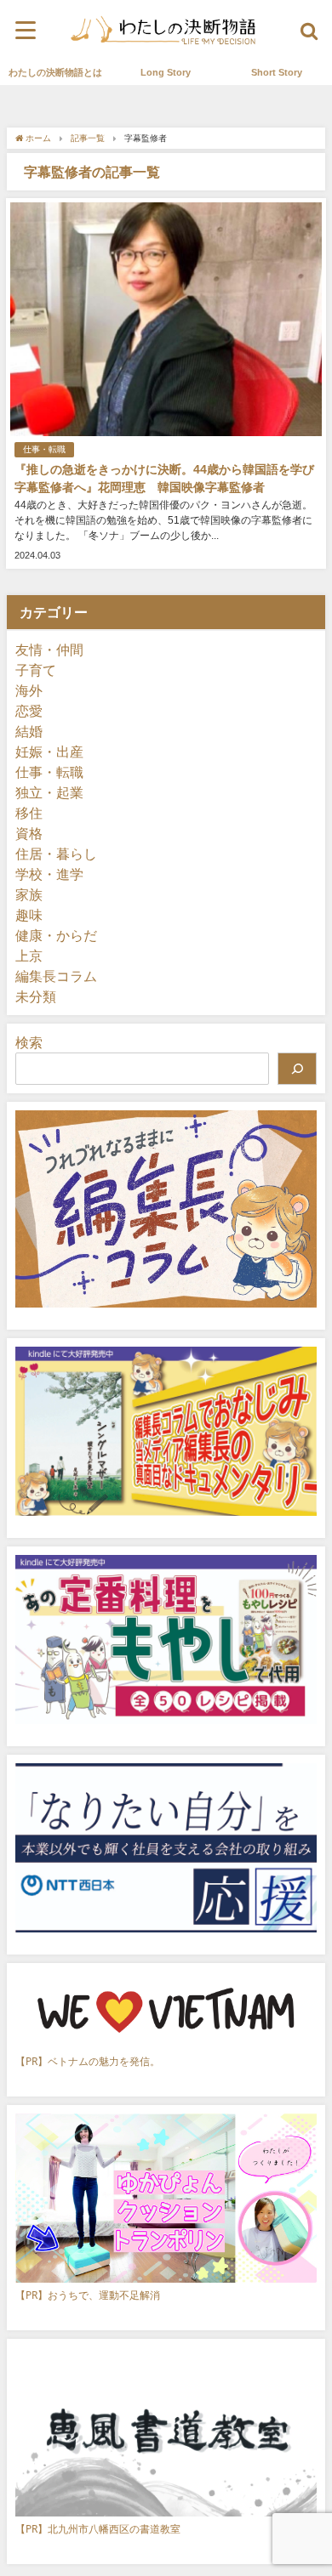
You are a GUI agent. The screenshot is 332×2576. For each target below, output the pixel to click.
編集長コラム (56, 976)
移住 (29, 813)
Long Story (166, 72)
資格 (29, 833)
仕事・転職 (44, 449)
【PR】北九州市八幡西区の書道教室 (98, 2529)
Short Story (277, 72)
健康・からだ (56, 935)
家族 (29, 894)
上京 (29, 956)
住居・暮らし (56, 854)
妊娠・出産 (49, 752)
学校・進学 (49, 874)
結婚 (29, 731)
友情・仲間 (49, 650)
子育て (36, 670)
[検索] (297, 1069)
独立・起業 (49, 792)
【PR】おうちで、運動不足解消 (88, 2295)
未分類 (36, 996)
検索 (29, 1042)
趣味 (29, 915)
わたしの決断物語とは (55, 72)
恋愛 (29, 711)
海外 (29, 690)
